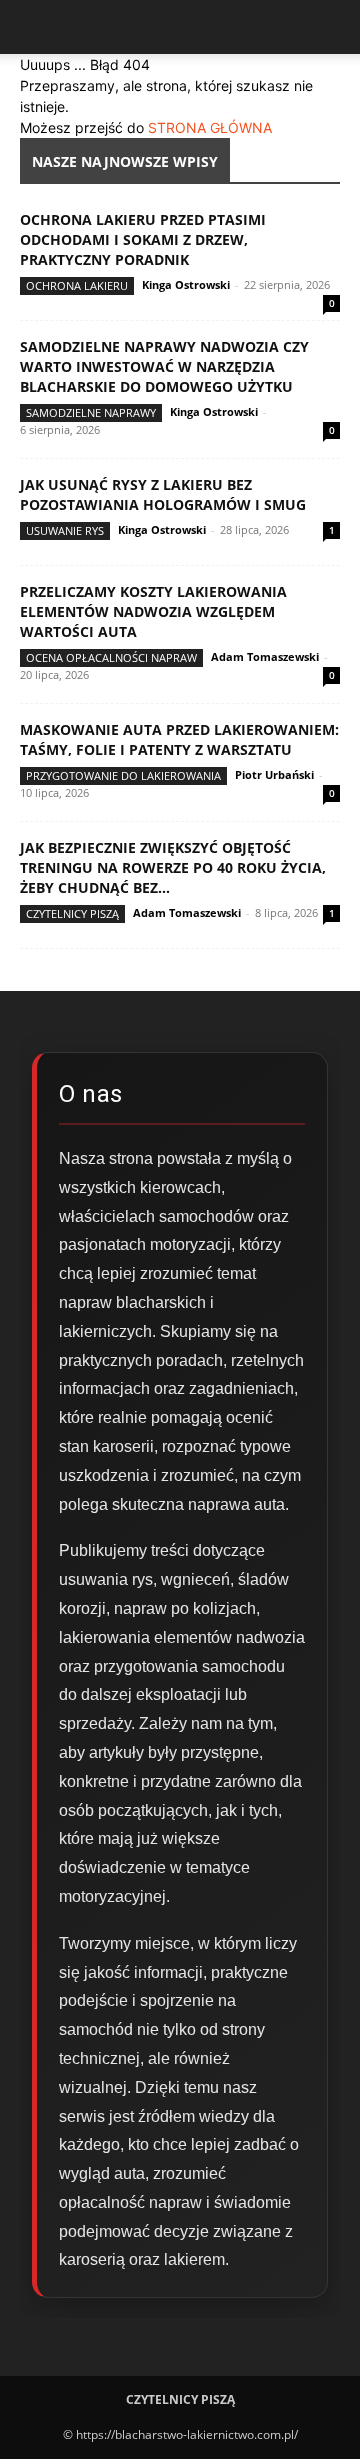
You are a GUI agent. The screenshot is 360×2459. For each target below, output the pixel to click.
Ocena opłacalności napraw (111, 657)
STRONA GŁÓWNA (210, 127)
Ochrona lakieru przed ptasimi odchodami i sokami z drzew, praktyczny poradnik (143, 239)
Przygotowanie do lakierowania (123, 775)
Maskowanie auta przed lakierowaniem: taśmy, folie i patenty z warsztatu (179, 739)
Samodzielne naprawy (91, 412)
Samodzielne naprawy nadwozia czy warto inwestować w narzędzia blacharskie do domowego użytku (164, 366)
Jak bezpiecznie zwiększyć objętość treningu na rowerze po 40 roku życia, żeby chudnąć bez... (173, 867)
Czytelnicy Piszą (72, 913)
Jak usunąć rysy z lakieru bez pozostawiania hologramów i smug (163, 494)
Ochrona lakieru (77, 285)
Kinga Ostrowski (186, 284)
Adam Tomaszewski (265, 656)
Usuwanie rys (65, 530)
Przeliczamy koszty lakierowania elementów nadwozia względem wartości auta (153, 611)
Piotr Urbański (274, 774)
